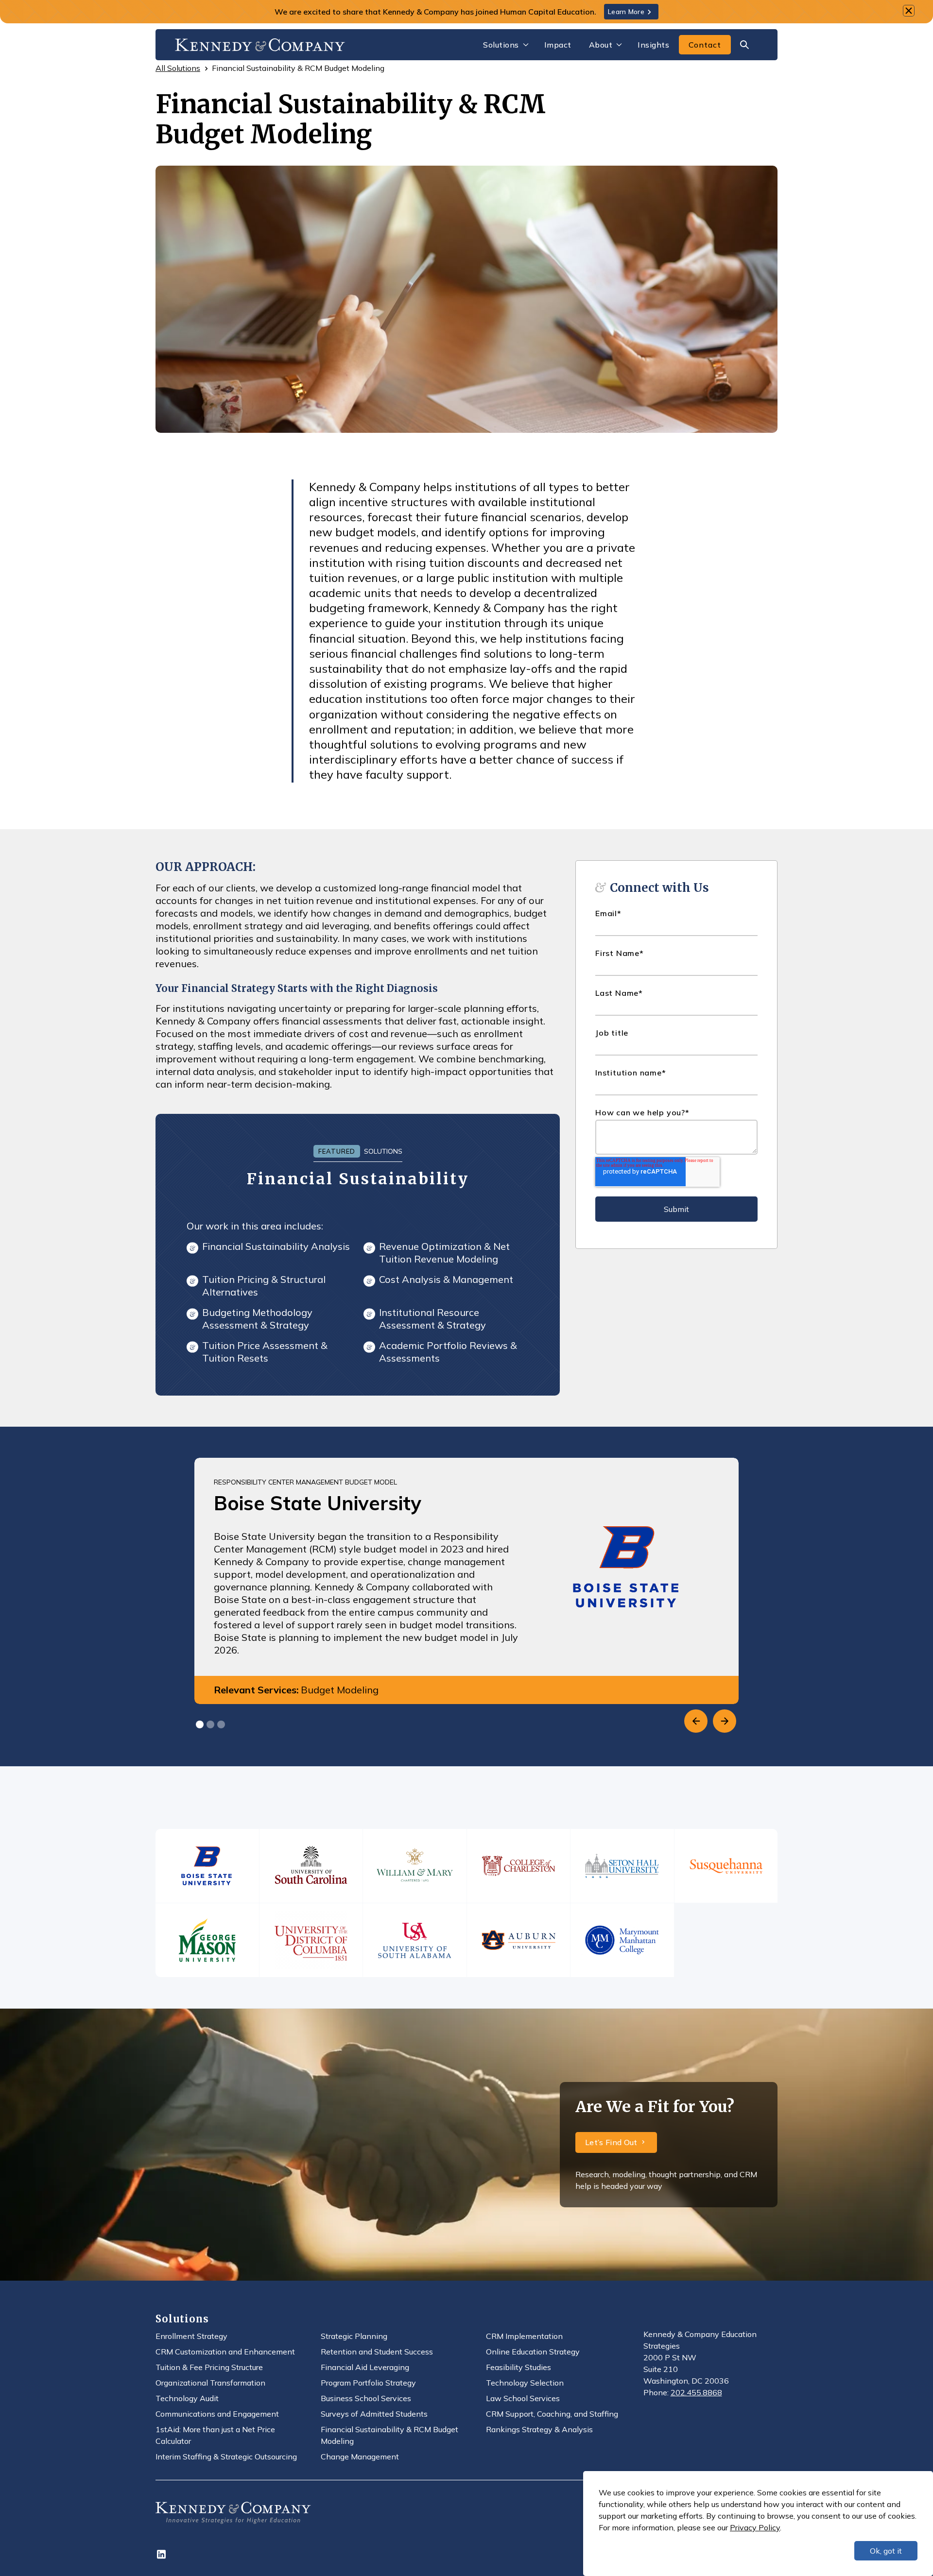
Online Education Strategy (533, 2352)
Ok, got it (886, 2551)
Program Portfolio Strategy (368, 2383)
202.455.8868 (696, 2392)
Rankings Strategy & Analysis (539, 2429)
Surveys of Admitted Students (374, 2414)
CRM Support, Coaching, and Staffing (552, 2414)
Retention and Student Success (377, 2352)
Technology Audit (187, 2398)
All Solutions (178, 68)
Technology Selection (525, 2383)
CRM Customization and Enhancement (225, 2352)
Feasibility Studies (518, 2367)
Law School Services (523, 2398)
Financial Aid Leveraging (365, 2367)
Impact (558, 45)
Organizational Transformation (210, 2383)
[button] (505, 45)
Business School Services (366, 2398)
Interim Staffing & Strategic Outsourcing (226, 2457)
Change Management (360, 2457)
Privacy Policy (755, 2527)
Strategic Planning (354, 2336)
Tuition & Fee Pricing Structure (209, 2367)
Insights (653, 45)
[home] (260, 44)
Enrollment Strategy (191, 2336)
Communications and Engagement (217, 2414)
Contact (705, 45)
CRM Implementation (524, 2336)
